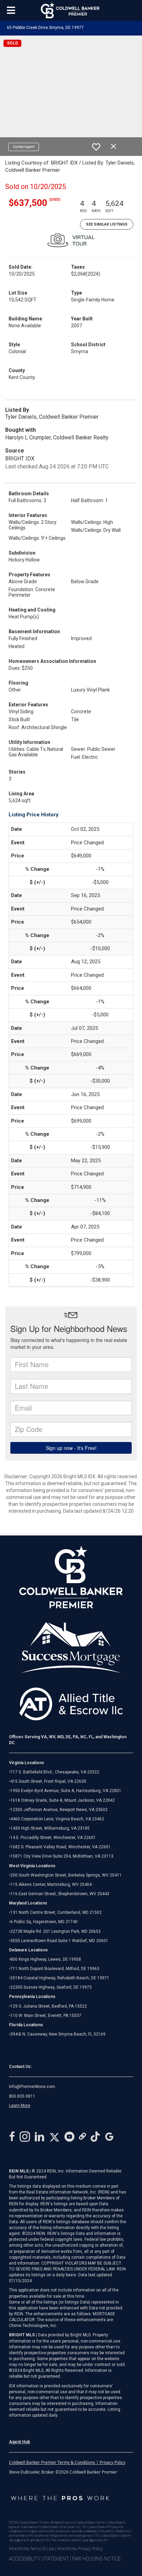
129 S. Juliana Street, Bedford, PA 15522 (49, 2006)
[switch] (96, 147)
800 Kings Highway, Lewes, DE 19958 (46, 1959)
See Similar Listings (107, 224)
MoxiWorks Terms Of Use (31, 2549)
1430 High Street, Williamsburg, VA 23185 (50, 1828)
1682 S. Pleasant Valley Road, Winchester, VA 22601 (60, 1847)
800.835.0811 (22, 2096)
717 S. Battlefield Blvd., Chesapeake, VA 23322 (55, 1772)
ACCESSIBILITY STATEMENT (39, 2559)
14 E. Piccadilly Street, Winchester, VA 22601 (53, 1838)
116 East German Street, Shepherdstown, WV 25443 (60, 1894)
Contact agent (24, 147)
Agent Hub (19, 2442)
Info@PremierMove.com (32, 2087)
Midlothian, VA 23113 (61, 1856)
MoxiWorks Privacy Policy (80, 2549)
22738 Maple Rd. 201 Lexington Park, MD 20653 (55, 1931)
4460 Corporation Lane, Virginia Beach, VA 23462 (57, 1819)
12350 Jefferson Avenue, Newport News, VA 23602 (59, 1810)
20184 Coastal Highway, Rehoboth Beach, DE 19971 (60, 1978)
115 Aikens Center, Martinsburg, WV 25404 (51, 1884)
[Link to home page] (71, 10)
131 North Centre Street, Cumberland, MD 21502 (56, 1912)
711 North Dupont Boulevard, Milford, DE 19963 (55, 1969)
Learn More (20, 2106)
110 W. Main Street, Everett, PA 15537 (46, 2016)
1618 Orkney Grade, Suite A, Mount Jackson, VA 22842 (63, 1800)
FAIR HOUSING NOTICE (97, 2559)
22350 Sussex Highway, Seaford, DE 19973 (51, 1987)
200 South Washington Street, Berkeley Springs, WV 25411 (66, 1875)
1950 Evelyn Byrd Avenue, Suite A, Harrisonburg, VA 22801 (66, 1791)
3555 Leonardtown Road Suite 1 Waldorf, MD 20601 (59, 1941)
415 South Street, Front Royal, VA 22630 (48, 1781)
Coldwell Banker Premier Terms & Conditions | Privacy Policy (67, 2462)
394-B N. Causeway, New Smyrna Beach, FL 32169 (58, 2034)
